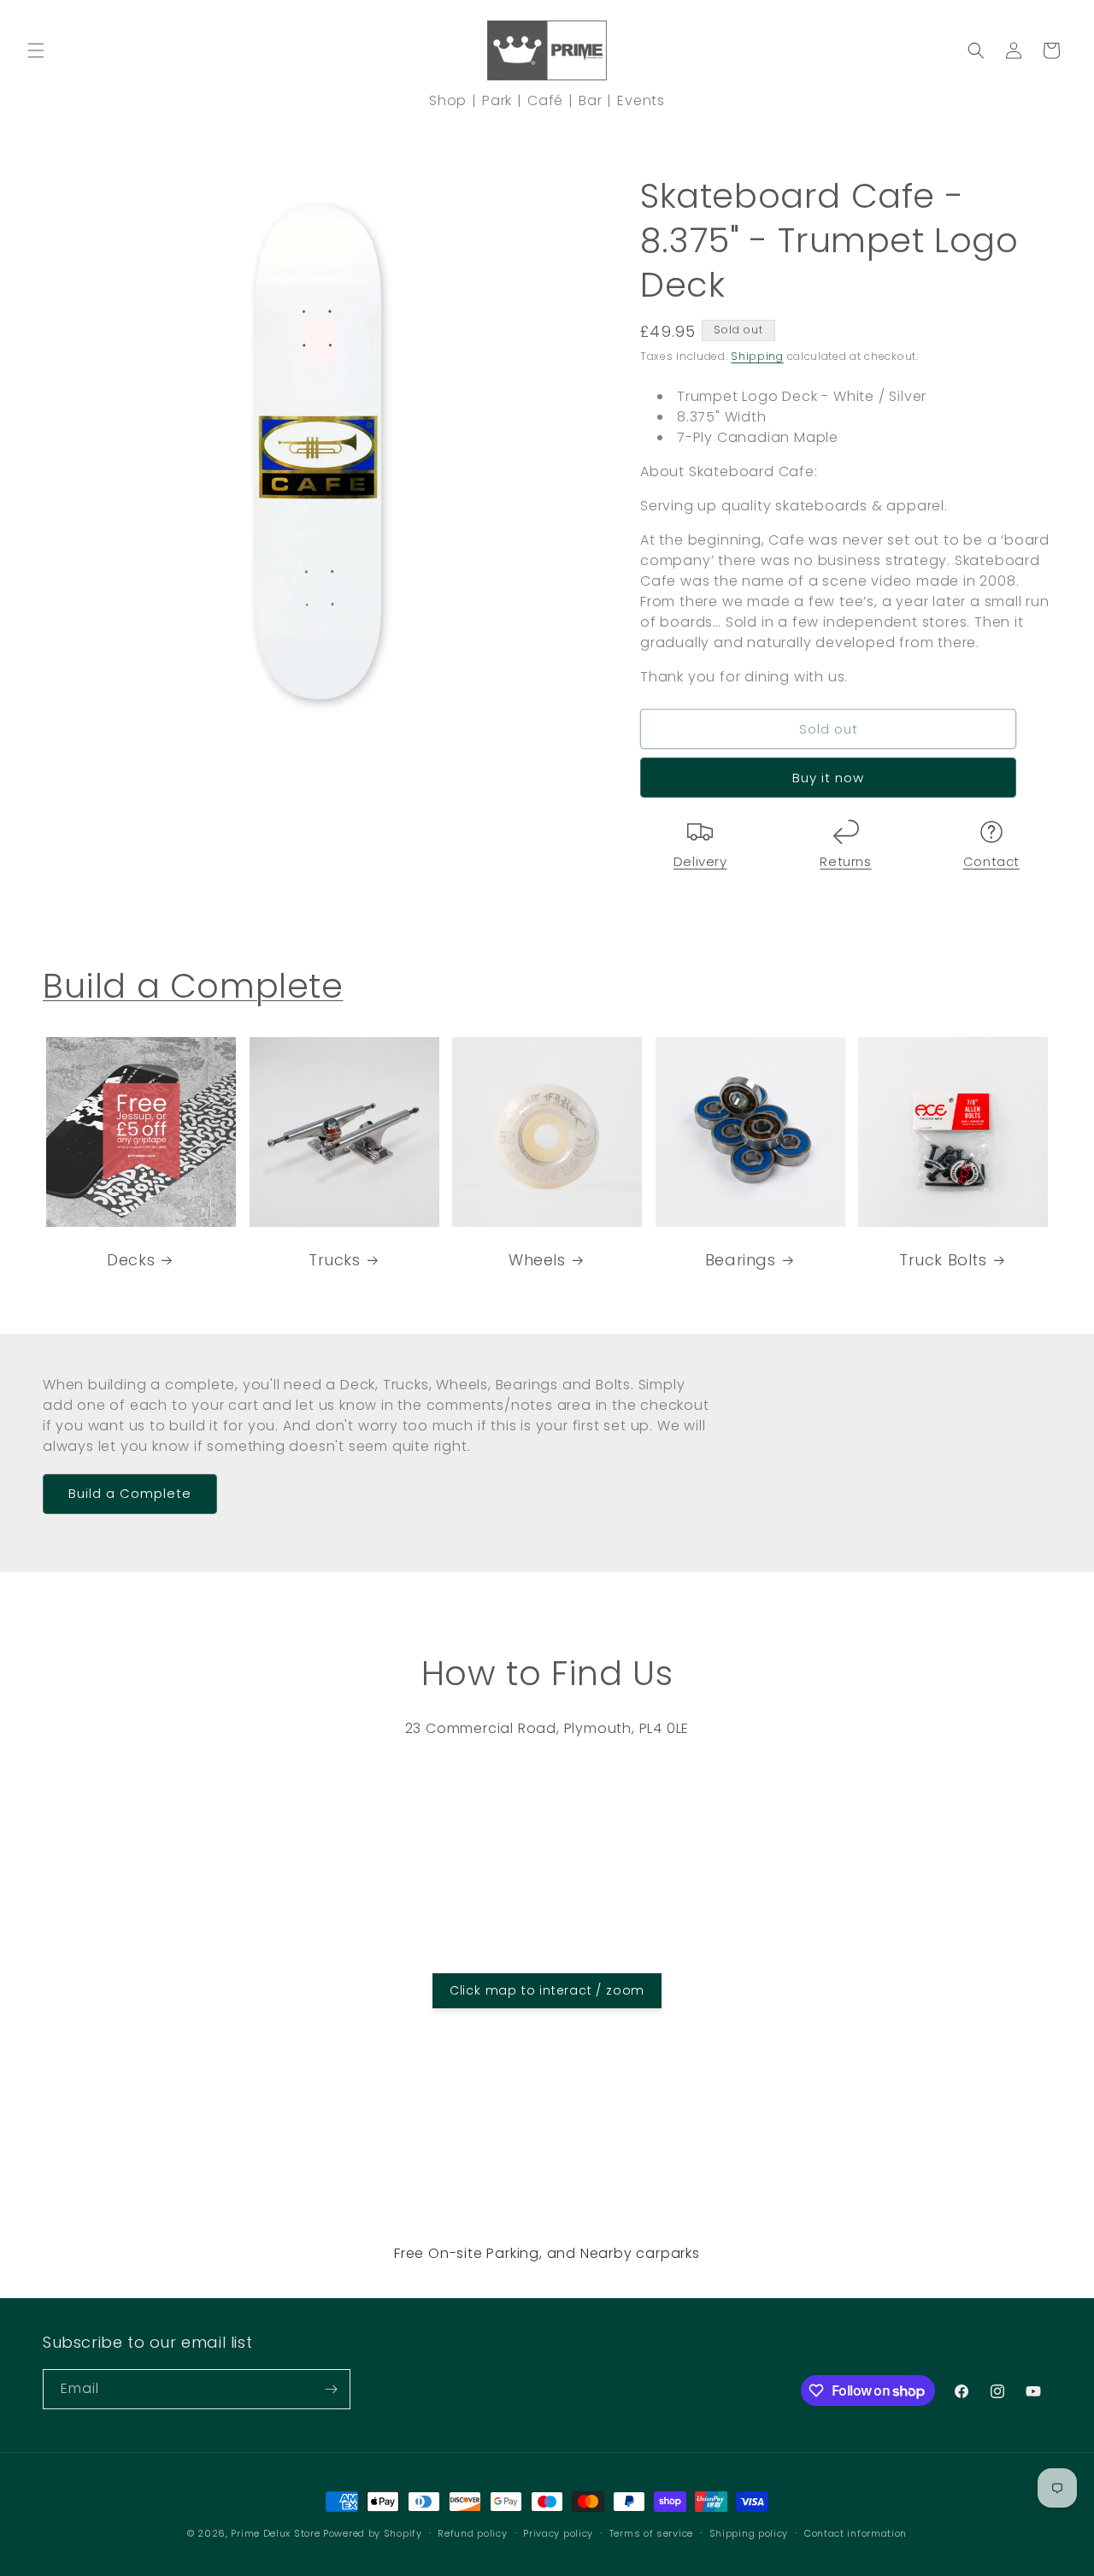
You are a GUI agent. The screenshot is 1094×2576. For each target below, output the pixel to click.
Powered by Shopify (373, 2533)
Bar (590, 100)
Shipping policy (749, 2533)
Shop (448, 100)
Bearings (741, 1259)
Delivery (700, 861)
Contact (991, 861)
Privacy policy (558, 2533)
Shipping (757, 356)
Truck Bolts (943, 1259)
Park (497, 100)
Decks (131, 1259)
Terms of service (651, 2533)
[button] (36, 50)
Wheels (537, 1259)
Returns (845, 861)
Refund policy (472, 2533)
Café (545, 100)
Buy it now (828, 778)
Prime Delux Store (275, 2533)
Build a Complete (193, 986)
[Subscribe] (331, 2389)
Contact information (856, 2533)
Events (641, 100)
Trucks (335, 1259)
